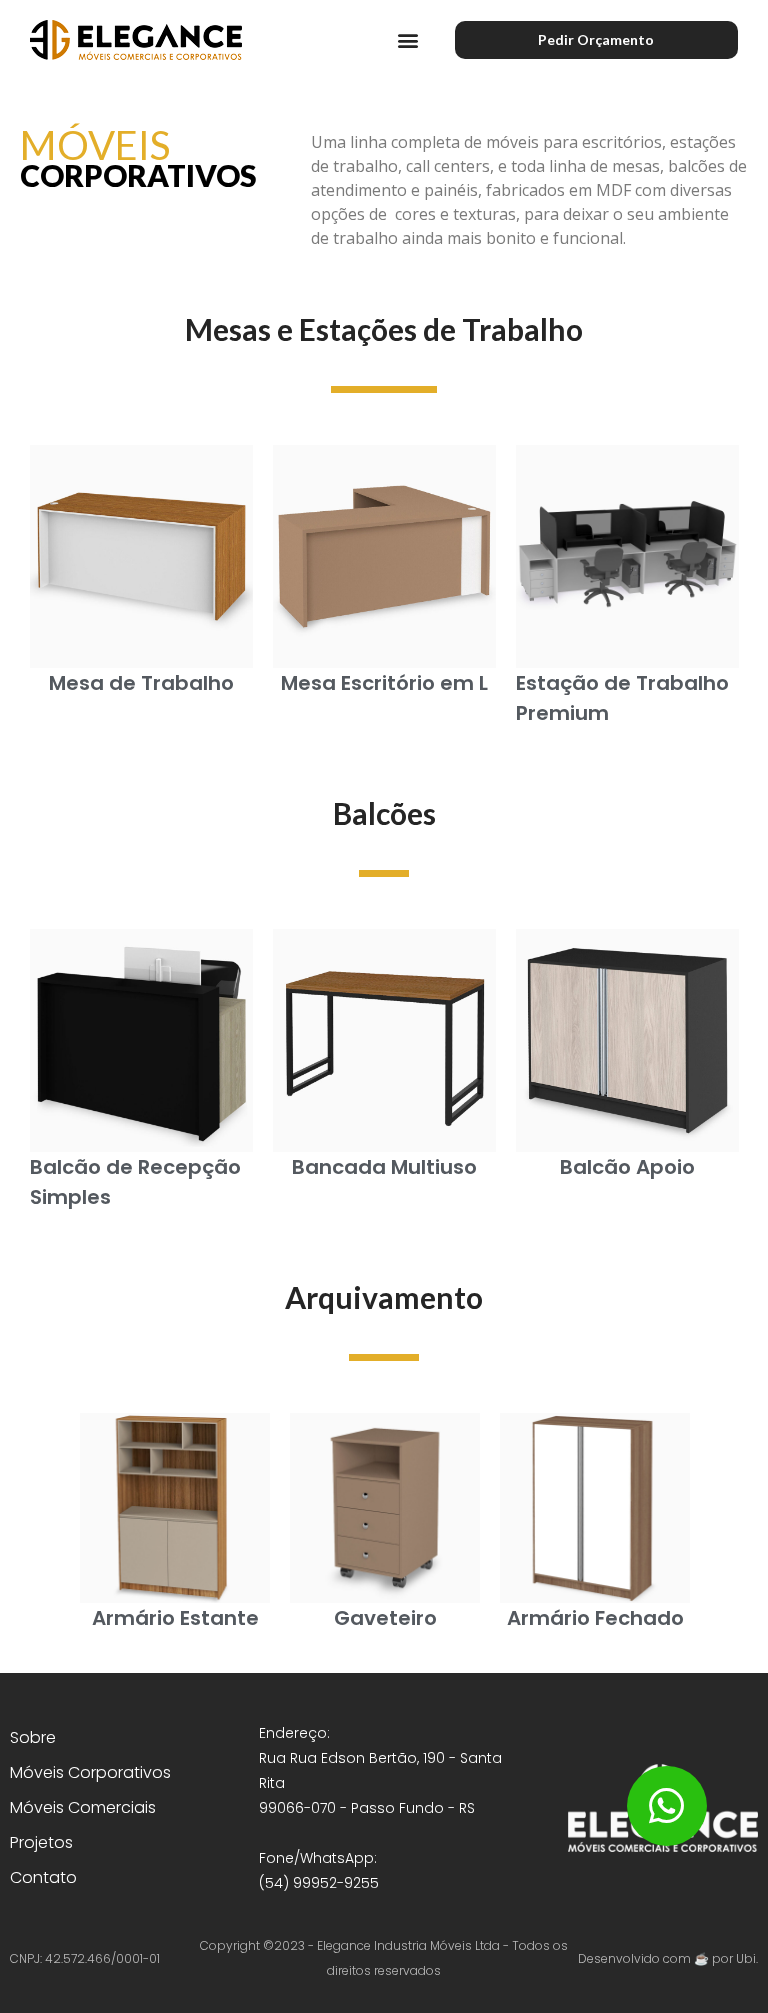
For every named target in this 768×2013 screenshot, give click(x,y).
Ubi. (747, 1958)
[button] (408, 40)
